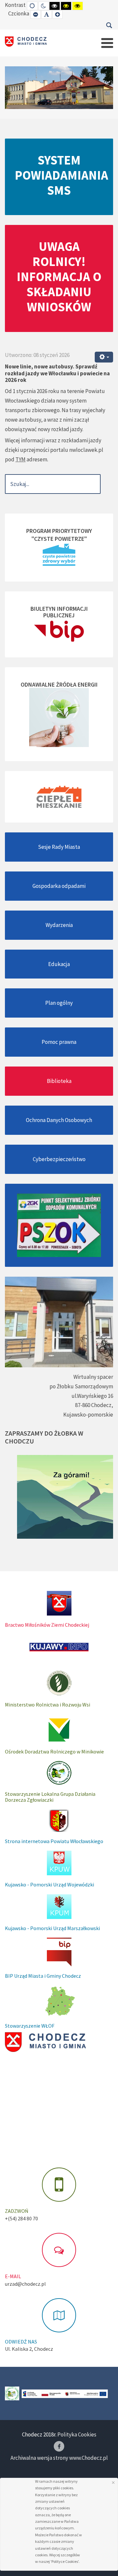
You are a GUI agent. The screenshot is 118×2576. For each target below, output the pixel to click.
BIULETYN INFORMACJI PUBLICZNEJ (59, 612)
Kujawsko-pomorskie (88, 1415)
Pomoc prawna (59, 1042)
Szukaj (109, 25)
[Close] (113, 2483)
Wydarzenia (59, 925)
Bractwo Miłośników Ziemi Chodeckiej (47, 1625)
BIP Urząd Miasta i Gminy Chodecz (43, 1976)
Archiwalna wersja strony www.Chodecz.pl (59, 2458)
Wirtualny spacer (93, 1377)
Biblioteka (59, 1081)
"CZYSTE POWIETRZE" (59, 539)
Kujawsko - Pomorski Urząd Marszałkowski (52, 1928)
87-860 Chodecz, (94, 1405)
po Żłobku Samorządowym (81, 1386)
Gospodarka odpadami (59, 886)
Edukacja (59, 964)
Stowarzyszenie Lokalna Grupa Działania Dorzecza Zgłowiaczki (50, 1797)
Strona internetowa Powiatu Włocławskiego (54, 1841)
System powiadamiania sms (61, 175)
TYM (20, 459)
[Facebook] (59, 2446)
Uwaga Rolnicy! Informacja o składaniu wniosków (59, 276)
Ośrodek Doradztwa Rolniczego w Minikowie (54, 1751)
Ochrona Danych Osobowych (59, 1120)
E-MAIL (13, 2276)
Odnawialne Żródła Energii (59, 684)
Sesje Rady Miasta (59, 847)
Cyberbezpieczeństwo (59, 1159)
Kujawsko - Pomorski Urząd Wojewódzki (49, 1884)
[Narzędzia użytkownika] (104, 357)
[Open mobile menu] (107, 43)
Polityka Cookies (77, 2434)
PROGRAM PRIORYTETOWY (59, 531)
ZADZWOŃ (17, 2211)
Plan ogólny (59, 1003)
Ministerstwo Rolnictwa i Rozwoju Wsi (48, 1705)
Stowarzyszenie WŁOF (30, 2026)
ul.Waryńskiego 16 (92, 1396)
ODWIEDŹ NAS (21, 2342)
